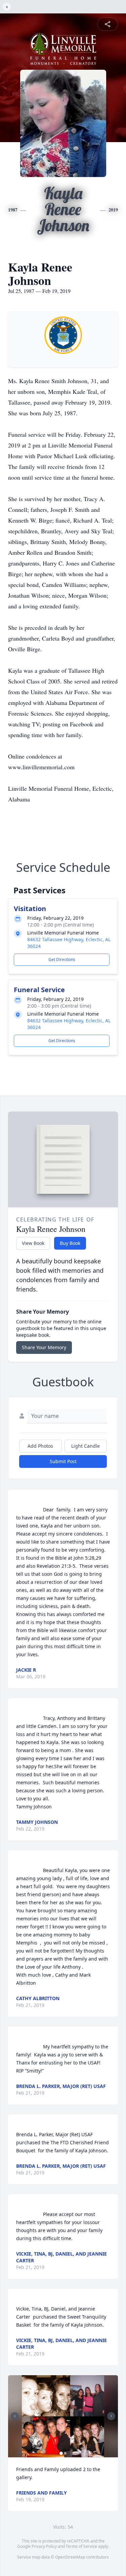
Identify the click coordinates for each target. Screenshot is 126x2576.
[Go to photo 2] (65, 2453)
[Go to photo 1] (61, 2453)
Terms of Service (81, 2546)
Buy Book (70, 1243)
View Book (33, 1243)
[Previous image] (15, 2416)
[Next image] (111, 2416)
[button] (63, 2416)
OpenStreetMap (70, 2557)
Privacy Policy (44, 2546)
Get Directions (62, 960)
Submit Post (63, 1461)
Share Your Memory (44, 1347)
